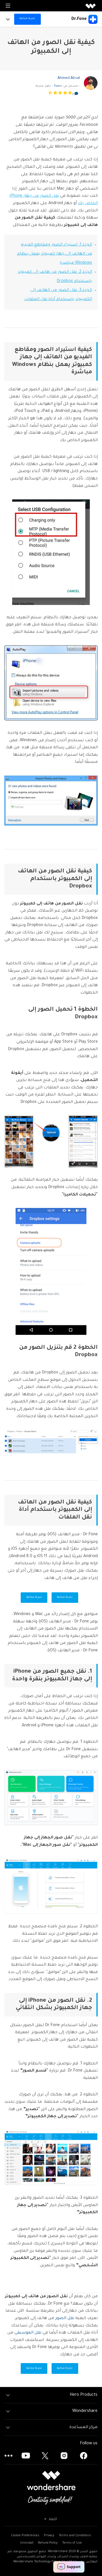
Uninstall (27, 2543)
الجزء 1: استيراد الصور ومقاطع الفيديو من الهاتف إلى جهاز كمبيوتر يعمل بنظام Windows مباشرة (55, 254)
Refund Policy (48, 2543)
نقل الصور (65, 2319)
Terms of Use (72, 2543)
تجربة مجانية (65, 1597)
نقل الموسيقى (28, 2333)
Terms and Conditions (75, 2536)
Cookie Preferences (25, 2536)
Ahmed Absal (69, 78)
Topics (58, 86)
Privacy (49, 2536)
